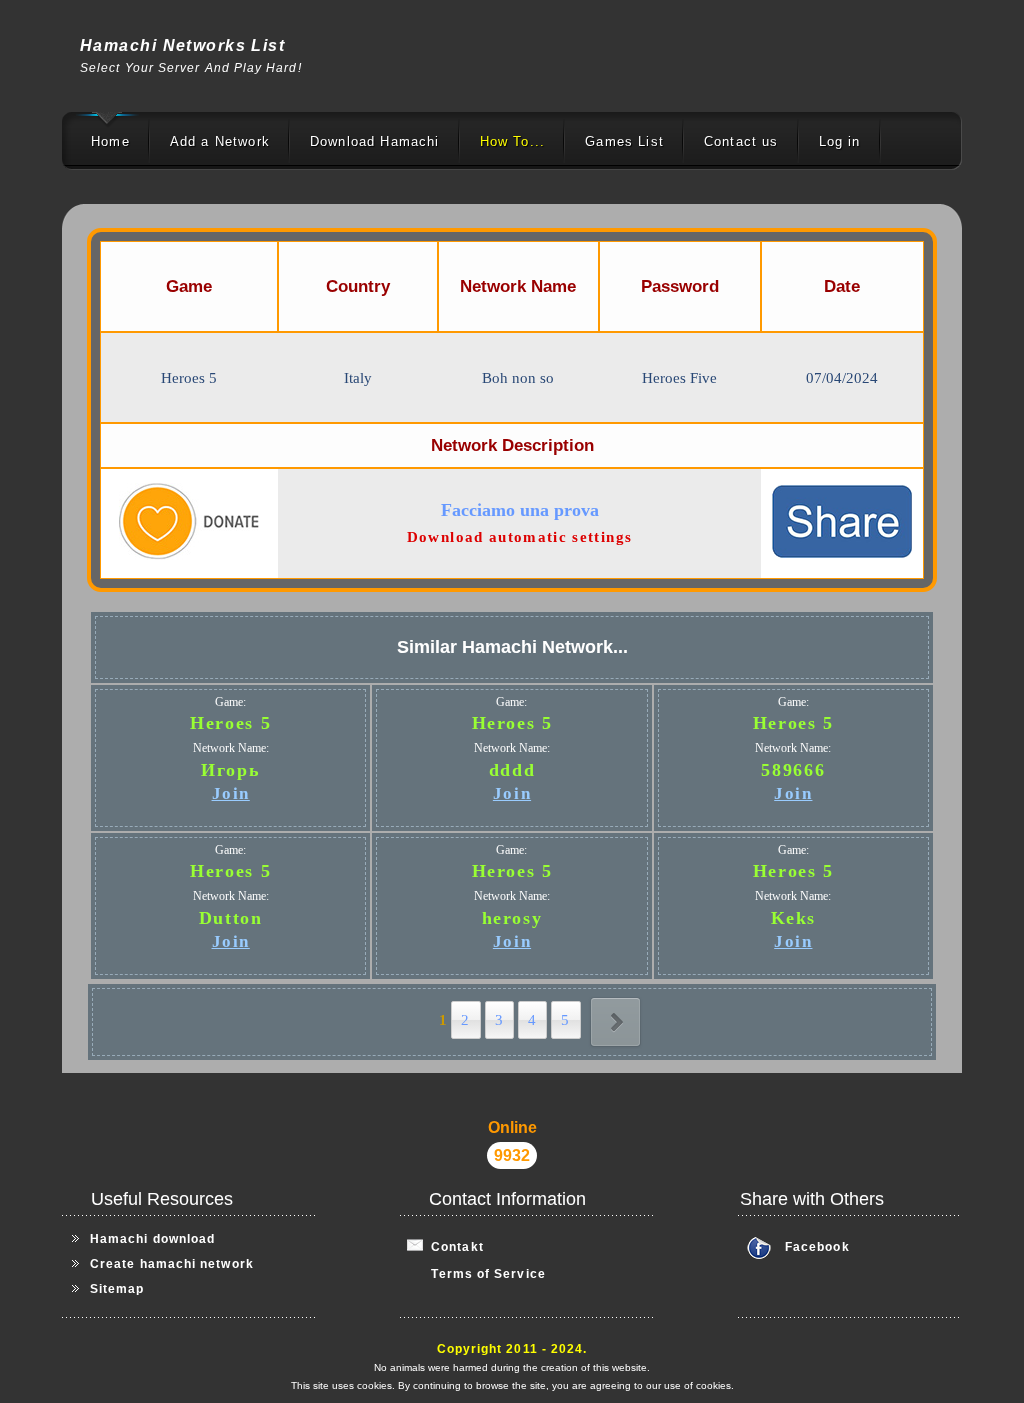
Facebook (817, 1247)
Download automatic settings (519, 537)
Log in (840, 141)
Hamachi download (152, 1239)
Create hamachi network (172, 1264)
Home (110, 141)
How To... (513, 141)
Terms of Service (476, 1274)
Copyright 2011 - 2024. (512, 1349)
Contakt (453, 1247)
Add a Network (220, 141)
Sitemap (117, 1289)
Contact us (741, 141)
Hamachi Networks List (182, 45)
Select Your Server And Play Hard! (191, 68)
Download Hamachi (375, 141)
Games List (624, 141)
